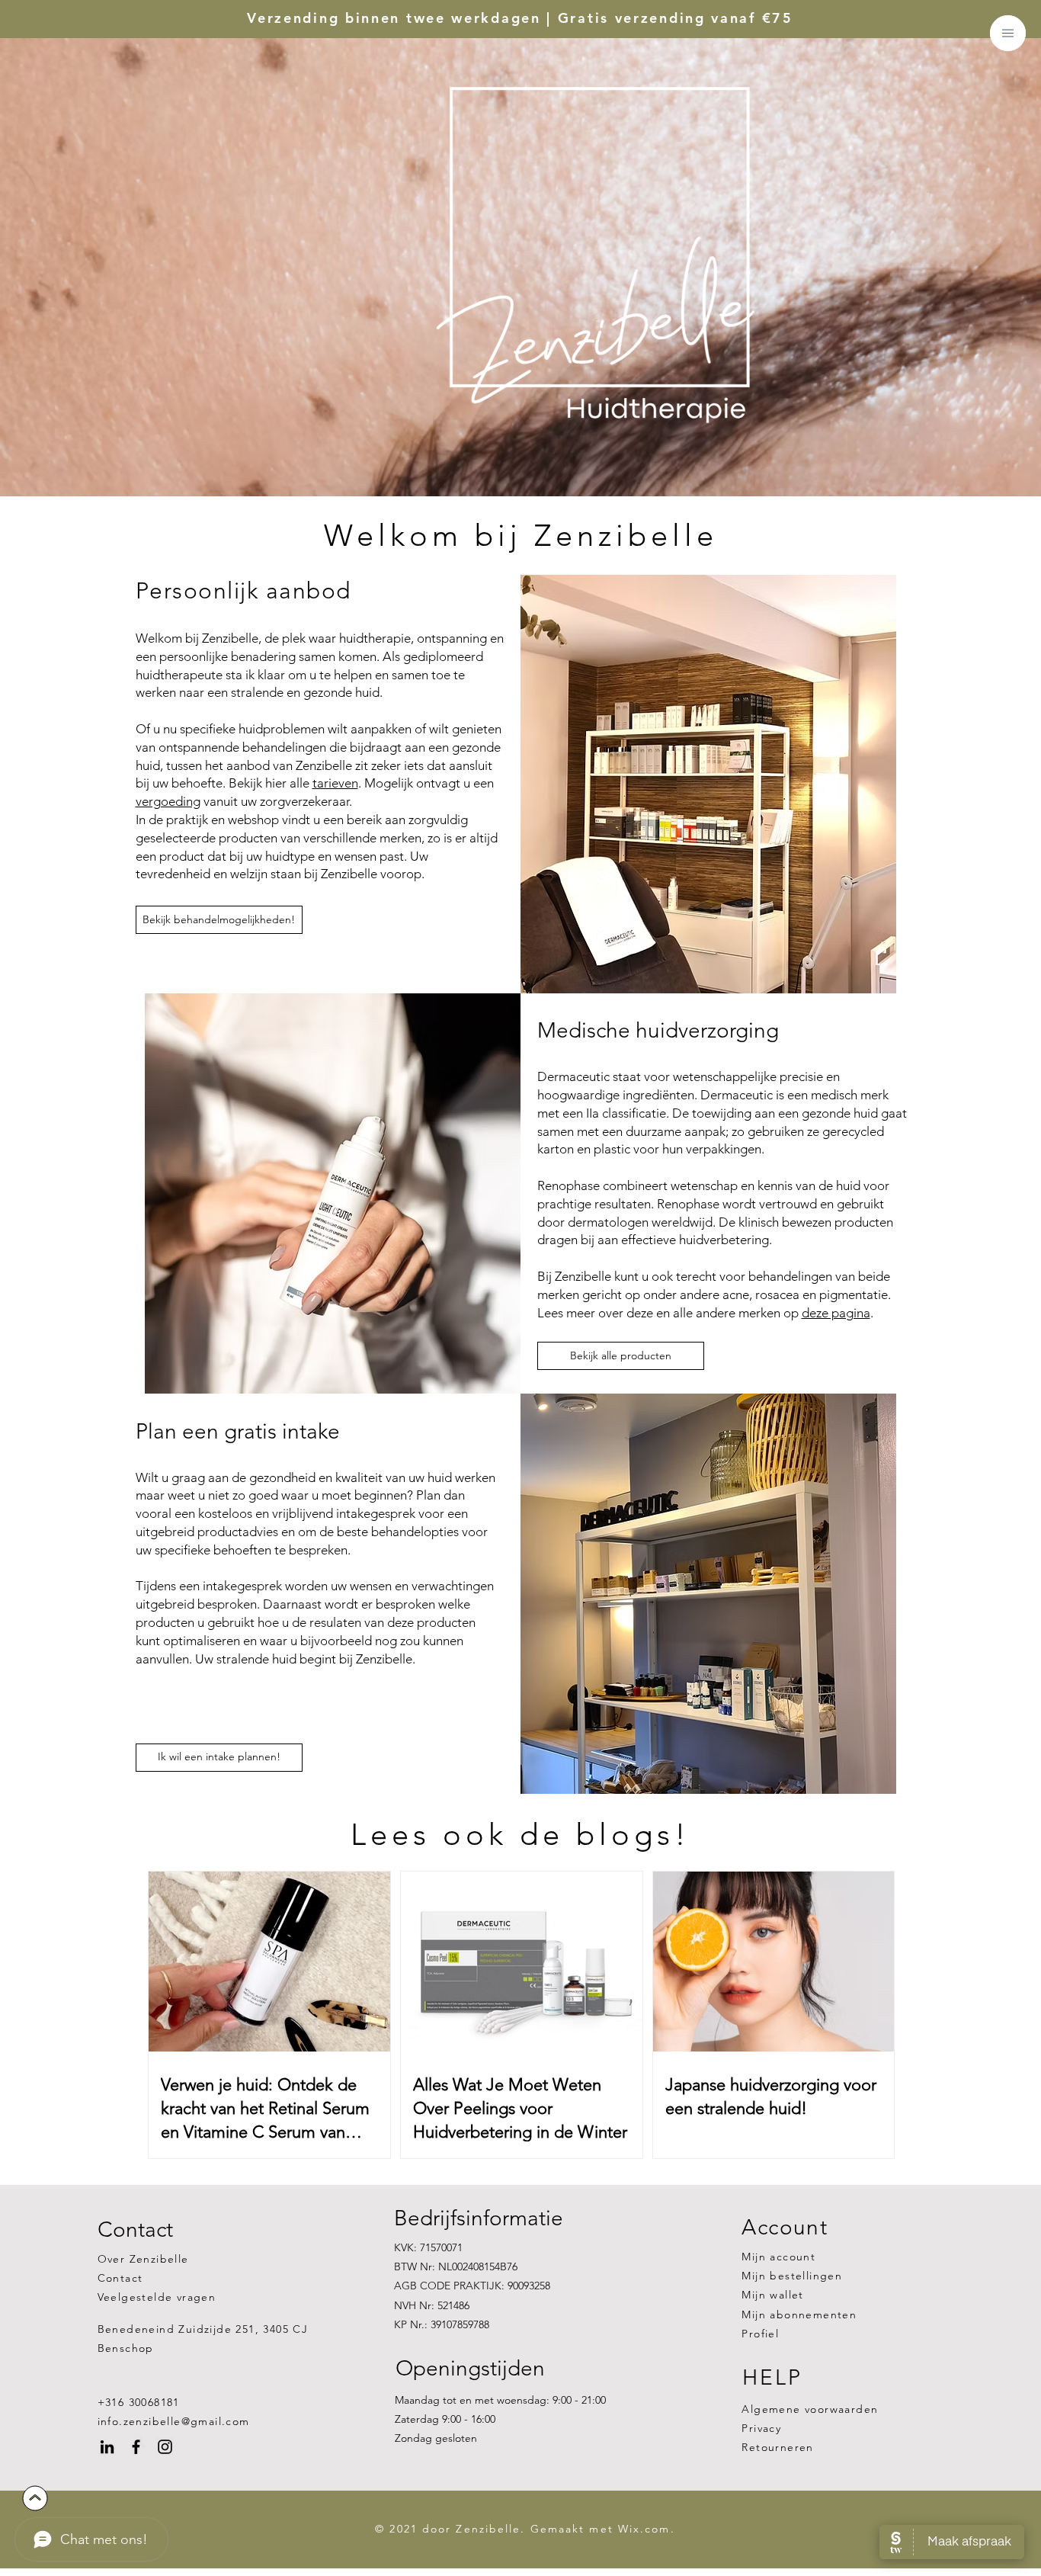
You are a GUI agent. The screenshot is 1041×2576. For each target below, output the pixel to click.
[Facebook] (136, 2447)
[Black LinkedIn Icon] (107, 2447)
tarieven (335, 783)
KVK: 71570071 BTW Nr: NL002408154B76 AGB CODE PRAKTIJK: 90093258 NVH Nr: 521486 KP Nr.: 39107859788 (472, 2286)
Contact (120, 2278)
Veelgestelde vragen (157, 2297)
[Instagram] (165, 2447)
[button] (1008, 33)
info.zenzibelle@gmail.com (174, 2421)
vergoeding (168, 801)
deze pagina (836, 1313)
